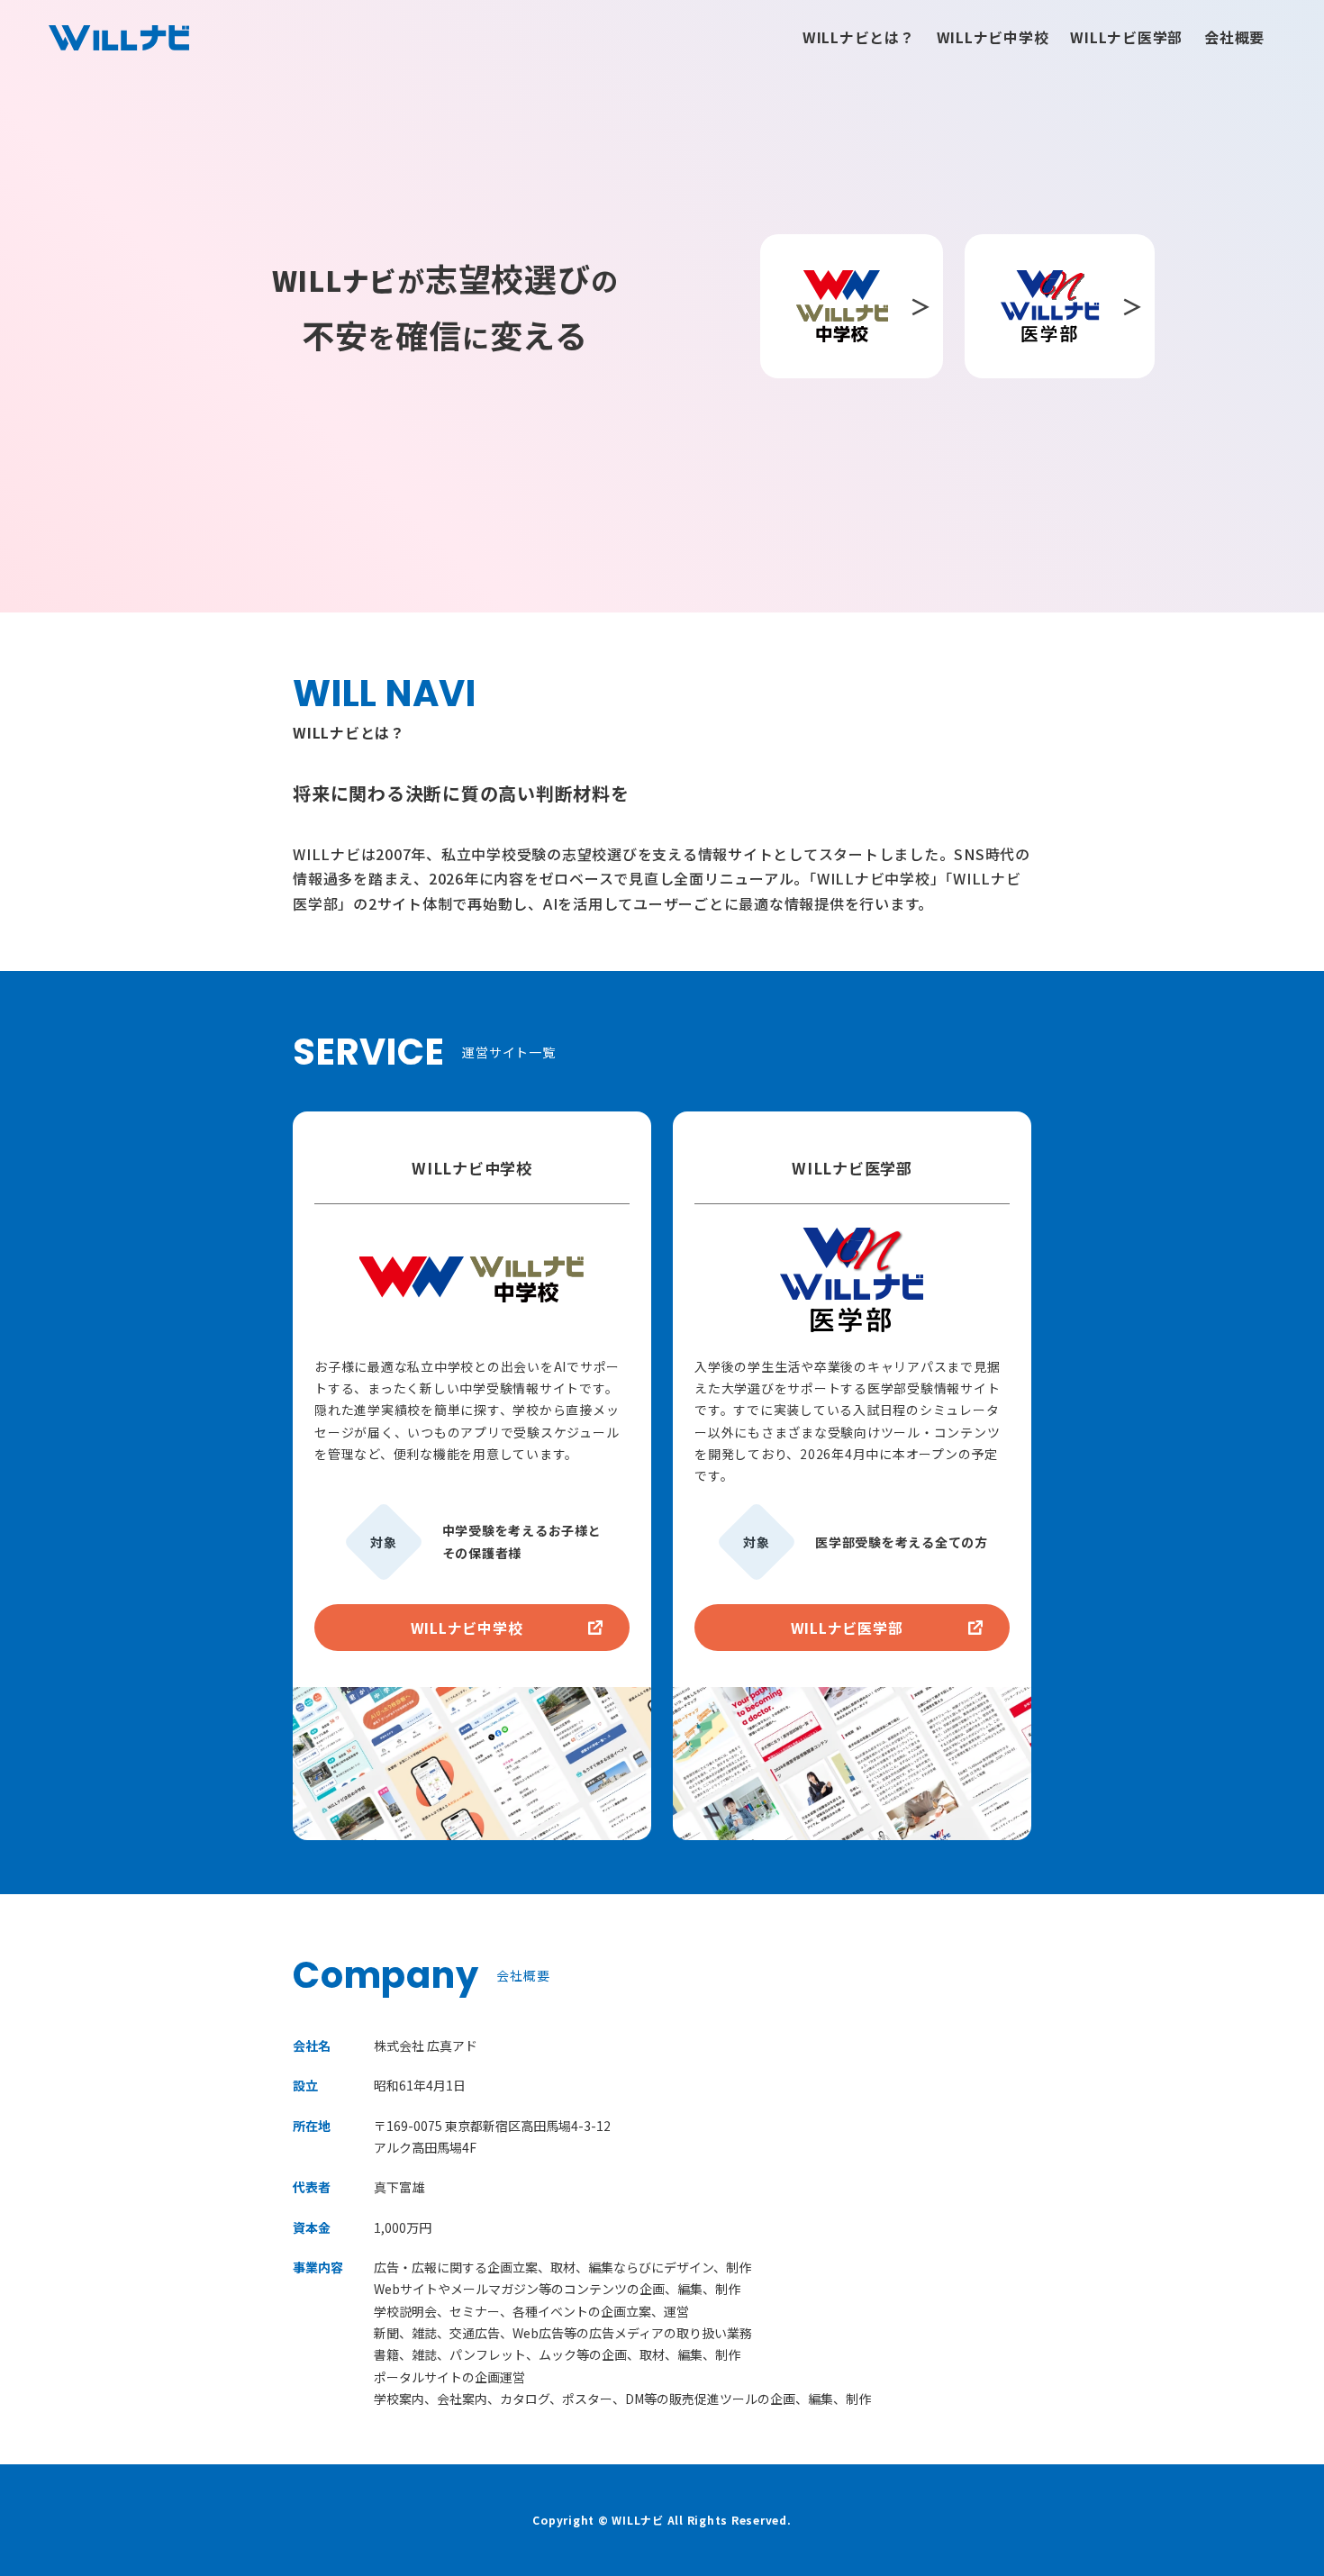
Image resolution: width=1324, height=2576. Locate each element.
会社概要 (1234, 37)
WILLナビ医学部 (1126, 37)
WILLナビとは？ (859, 37)
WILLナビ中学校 (993, 37)
